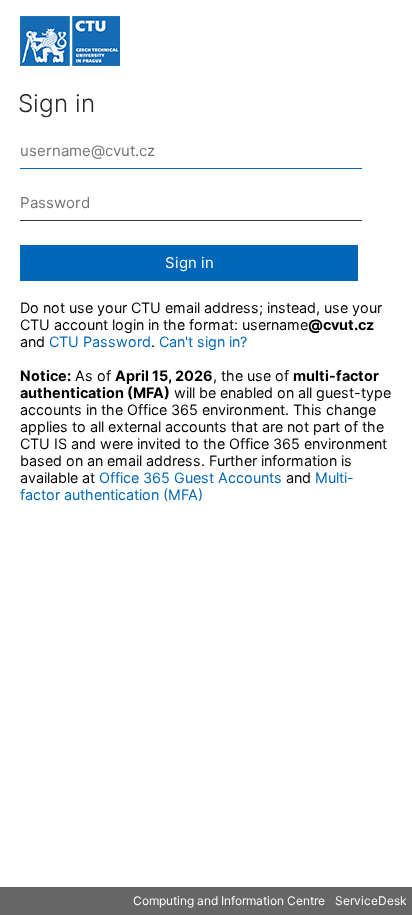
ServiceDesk (371, 900)
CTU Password (100, 341)
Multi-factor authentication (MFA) (187, 486)
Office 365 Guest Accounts (190, 477)
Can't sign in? (203, 341)
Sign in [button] (189, 262)
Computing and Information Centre (229, 900)
